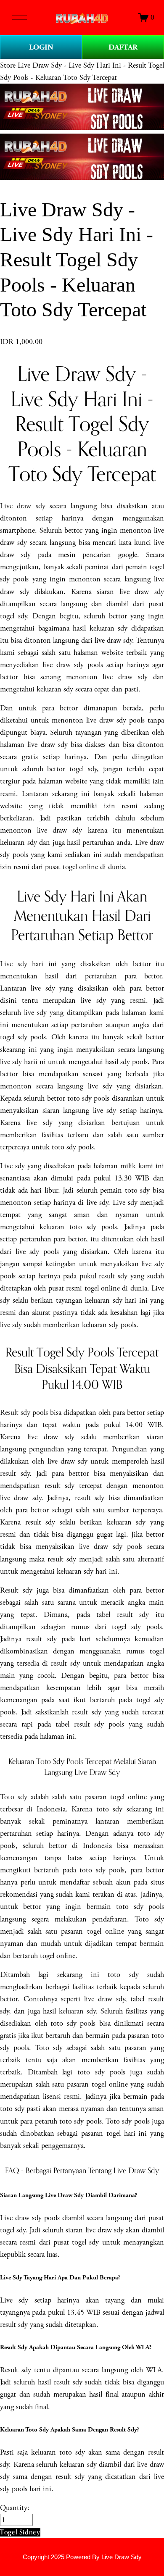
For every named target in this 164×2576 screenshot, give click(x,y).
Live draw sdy (23, 506)
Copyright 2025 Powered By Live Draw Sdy (82, 2557)
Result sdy (15, 1413)
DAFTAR (123, 47)
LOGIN (41, 47)
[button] (20, 2532)
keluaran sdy (77, 2011)
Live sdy (14, 964)
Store (8, 65)
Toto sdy (14, 1797)
